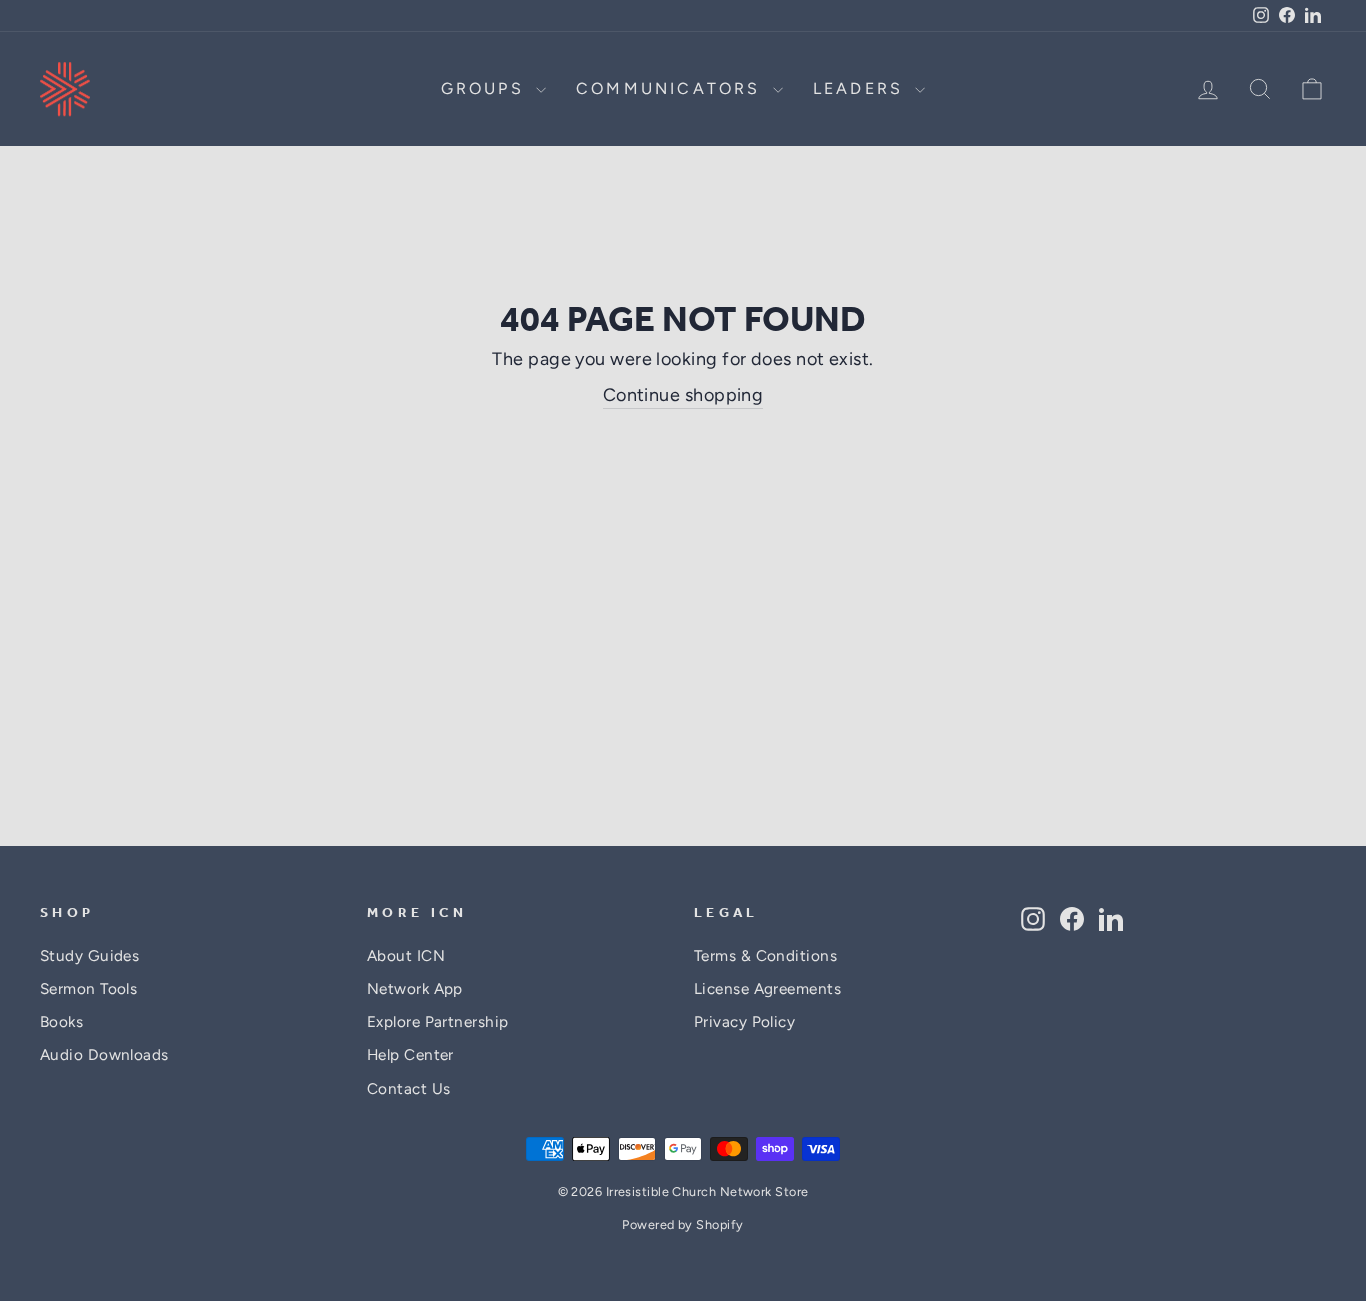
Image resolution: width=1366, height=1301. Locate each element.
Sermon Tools (88, 988)
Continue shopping (683, 395)
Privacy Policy (744, 1021)
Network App (415, 988)
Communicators (672, 88)
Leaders (862, 88)
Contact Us (409, 1088)
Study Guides (89, 955)
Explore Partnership (438, 1021)
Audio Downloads (104, 1054)
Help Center (410, 1054)
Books (61, 1021)
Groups (486, 88)
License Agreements (767, 988)
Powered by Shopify (682, 1224)
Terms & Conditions (765, 955)
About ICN (406, 955)
